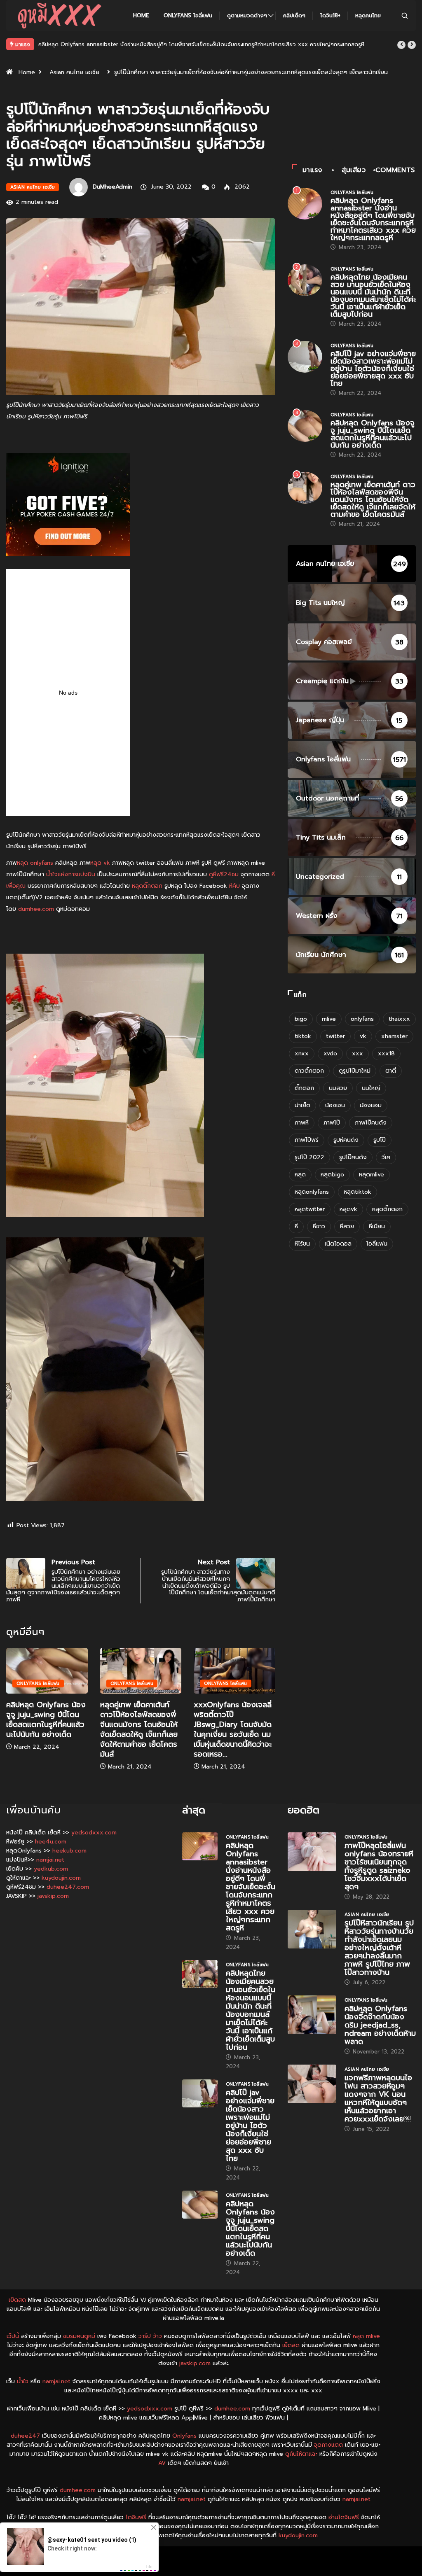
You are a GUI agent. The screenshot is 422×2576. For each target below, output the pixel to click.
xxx (358, 1053)
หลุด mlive (366, 2336)
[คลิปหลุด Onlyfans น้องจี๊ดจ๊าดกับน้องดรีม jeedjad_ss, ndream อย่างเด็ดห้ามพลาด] (312, 2015)
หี (296, 1226)
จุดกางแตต (328, 2445)
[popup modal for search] (405, 15)
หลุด (300, 1175)
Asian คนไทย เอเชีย (74, 72)
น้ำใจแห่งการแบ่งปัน (71, 874)
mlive (329, 1019)
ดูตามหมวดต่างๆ (247, 15)
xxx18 (386, 1053)
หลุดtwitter (310, 1209)
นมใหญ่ (371, 1088)
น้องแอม (371, 1105)
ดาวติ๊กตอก (309, 1071)
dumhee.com (36, 909)
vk (363, 1036)
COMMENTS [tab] (395, 170)
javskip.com (53, 1896)
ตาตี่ (391, 1071)
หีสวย (347, 1226)
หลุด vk (100, 863)
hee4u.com (51, 1842)
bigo (301, 1019)
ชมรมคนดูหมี (79, 2336)
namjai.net (50, 1860)
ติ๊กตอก (304, 1088)
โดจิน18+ (330, 15)
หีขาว (319, 1226)
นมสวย (338, 1088)
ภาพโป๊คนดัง (371, 1123)
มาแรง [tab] (312, 170)
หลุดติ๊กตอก (147, 886)
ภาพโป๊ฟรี (307, 1140)
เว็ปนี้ (13, 2336)
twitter (335, 1036)
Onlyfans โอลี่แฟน (188, 15)
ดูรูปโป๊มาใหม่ (355, 1071)
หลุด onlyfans (35, 863)
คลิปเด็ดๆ (294, 15)
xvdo (330, 1053)
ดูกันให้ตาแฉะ (301, 2454)
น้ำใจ (23, 2381)
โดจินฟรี (136, 2517)
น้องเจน (335, 1105)
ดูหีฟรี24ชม (224, 874)
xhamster (394, 1036)
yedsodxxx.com (94, 1833)
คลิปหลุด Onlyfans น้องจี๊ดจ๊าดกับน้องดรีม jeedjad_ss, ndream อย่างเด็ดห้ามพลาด (380, 2025)
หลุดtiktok (358, 1192)
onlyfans (362, 1019)
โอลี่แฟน (377, 1244)
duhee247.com (68, 1887)
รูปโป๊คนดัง (353, 1157)
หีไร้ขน (302, 1244)
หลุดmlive (372, 1175)
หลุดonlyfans (312, 1192)
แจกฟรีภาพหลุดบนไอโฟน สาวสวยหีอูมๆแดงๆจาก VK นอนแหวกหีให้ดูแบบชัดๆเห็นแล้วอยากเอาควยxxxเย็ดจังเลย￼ (378, 2098)
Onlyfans (184, 2436)
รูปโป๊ (380, 1140)
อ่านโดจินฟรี (344, 2517)
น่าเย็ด (302, 1105)
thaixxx (399, 1019)
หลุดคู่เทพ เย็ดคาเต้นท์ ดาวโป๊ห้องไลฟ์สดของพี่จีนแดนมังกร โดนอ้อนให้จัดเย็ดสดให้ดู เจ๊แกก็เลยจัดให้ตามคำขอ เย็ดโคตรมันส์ (139, 1729)
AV (162, 2463)
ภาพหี (302, 1123)
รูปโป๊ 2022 (309, 1157)
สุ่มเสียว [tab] (354, 170)
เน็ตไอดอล (338, 1244)
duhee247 (25, 2436)
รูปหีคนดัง (346, 1140)
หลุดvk (348, 1209)
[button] (401, 45)
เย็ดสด (17, 2300)
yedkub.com (51, 1869)
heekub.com (69, 1851)
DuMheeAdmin (113, 187)
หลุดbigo (332, 1175)
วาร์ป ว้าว (150, 2336)
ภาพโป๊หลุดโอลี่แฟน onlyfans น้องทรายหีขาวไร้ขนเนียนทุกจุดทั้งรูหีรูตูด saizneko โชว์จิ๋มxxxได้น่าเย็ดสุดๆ (379, 1866)
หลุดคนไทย (368, 15)
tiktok (303, 1036)
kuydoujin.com (61, 1878)
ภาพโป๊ (332, 1123)
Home (141, 15)
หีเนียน (377, 1226)
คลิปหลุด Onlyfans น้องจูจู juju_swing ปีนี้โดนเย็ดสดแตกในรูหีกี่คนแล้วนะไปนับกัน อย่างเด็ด (46, 1720)
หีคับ (234, 886)
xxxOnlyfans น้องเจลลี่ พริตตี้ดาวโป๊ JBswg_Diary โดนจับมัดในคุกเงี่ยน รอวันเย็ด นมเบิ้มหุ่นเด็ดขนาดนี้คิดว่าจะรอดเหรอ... (233, 1729)
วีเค (386, 1157)
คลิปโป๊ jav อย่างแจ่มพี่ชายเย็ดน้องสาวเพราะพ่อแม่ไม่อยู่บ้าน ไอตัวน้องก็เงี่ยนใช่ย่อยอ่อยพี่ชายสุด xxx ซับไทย (373, 369)
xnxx (302, 1053)
